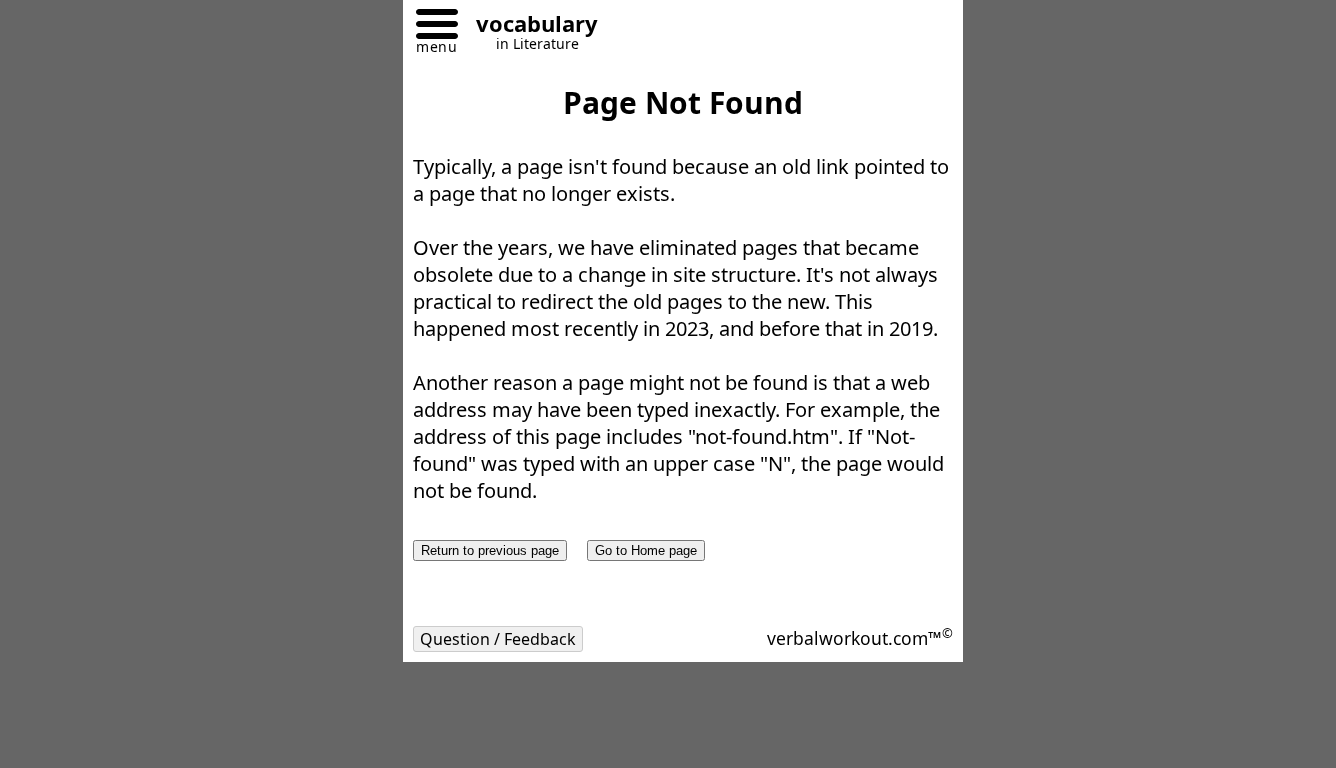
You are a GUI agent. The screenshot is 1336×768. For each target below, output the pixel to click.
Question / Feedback (498, 639)
